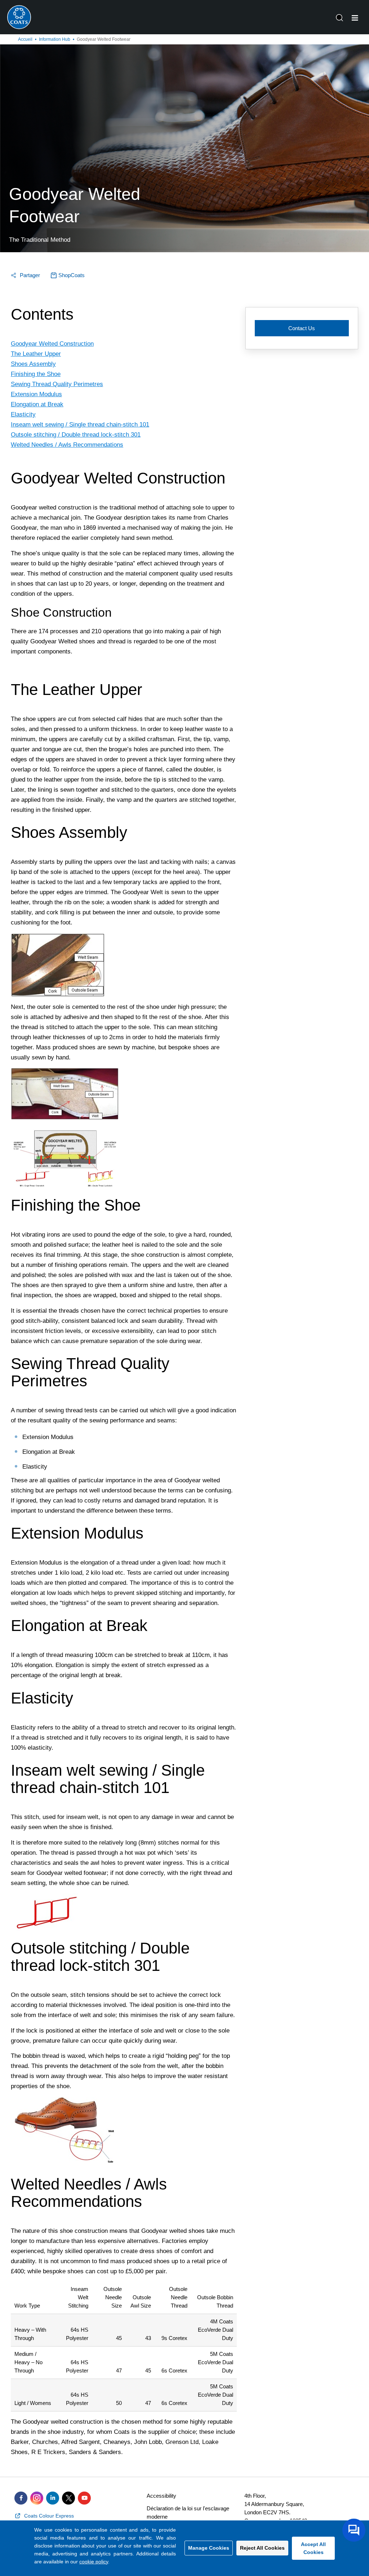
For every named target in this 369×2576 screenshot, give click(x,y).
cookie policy (94, 2562)
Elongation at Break (37, 404)
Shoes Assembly (33, 364)
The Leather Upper (36, 354)
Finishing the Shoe (36, 374)
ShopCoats (72, 275)
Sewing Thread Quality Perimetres (57, 384)
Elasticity (23, 414)
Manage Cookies (209, 2548)
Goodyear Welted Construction (52, 344)
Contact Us (302, 328)
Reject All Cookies (262, 2548)
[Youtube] (84, 2498)
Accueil (25, 39)
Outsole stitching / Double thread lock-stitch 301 (76, 435)
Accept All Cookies (313, 2548)
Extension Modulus (36, 394)
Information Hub (55, 39)
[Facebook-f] (21, 2498)
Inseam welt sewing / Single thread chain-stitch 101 (80, 425)
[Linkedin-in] (53, 2498)
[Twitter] (68, 2498)
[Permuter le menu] (355, 18)
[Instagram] (37, 2498)
